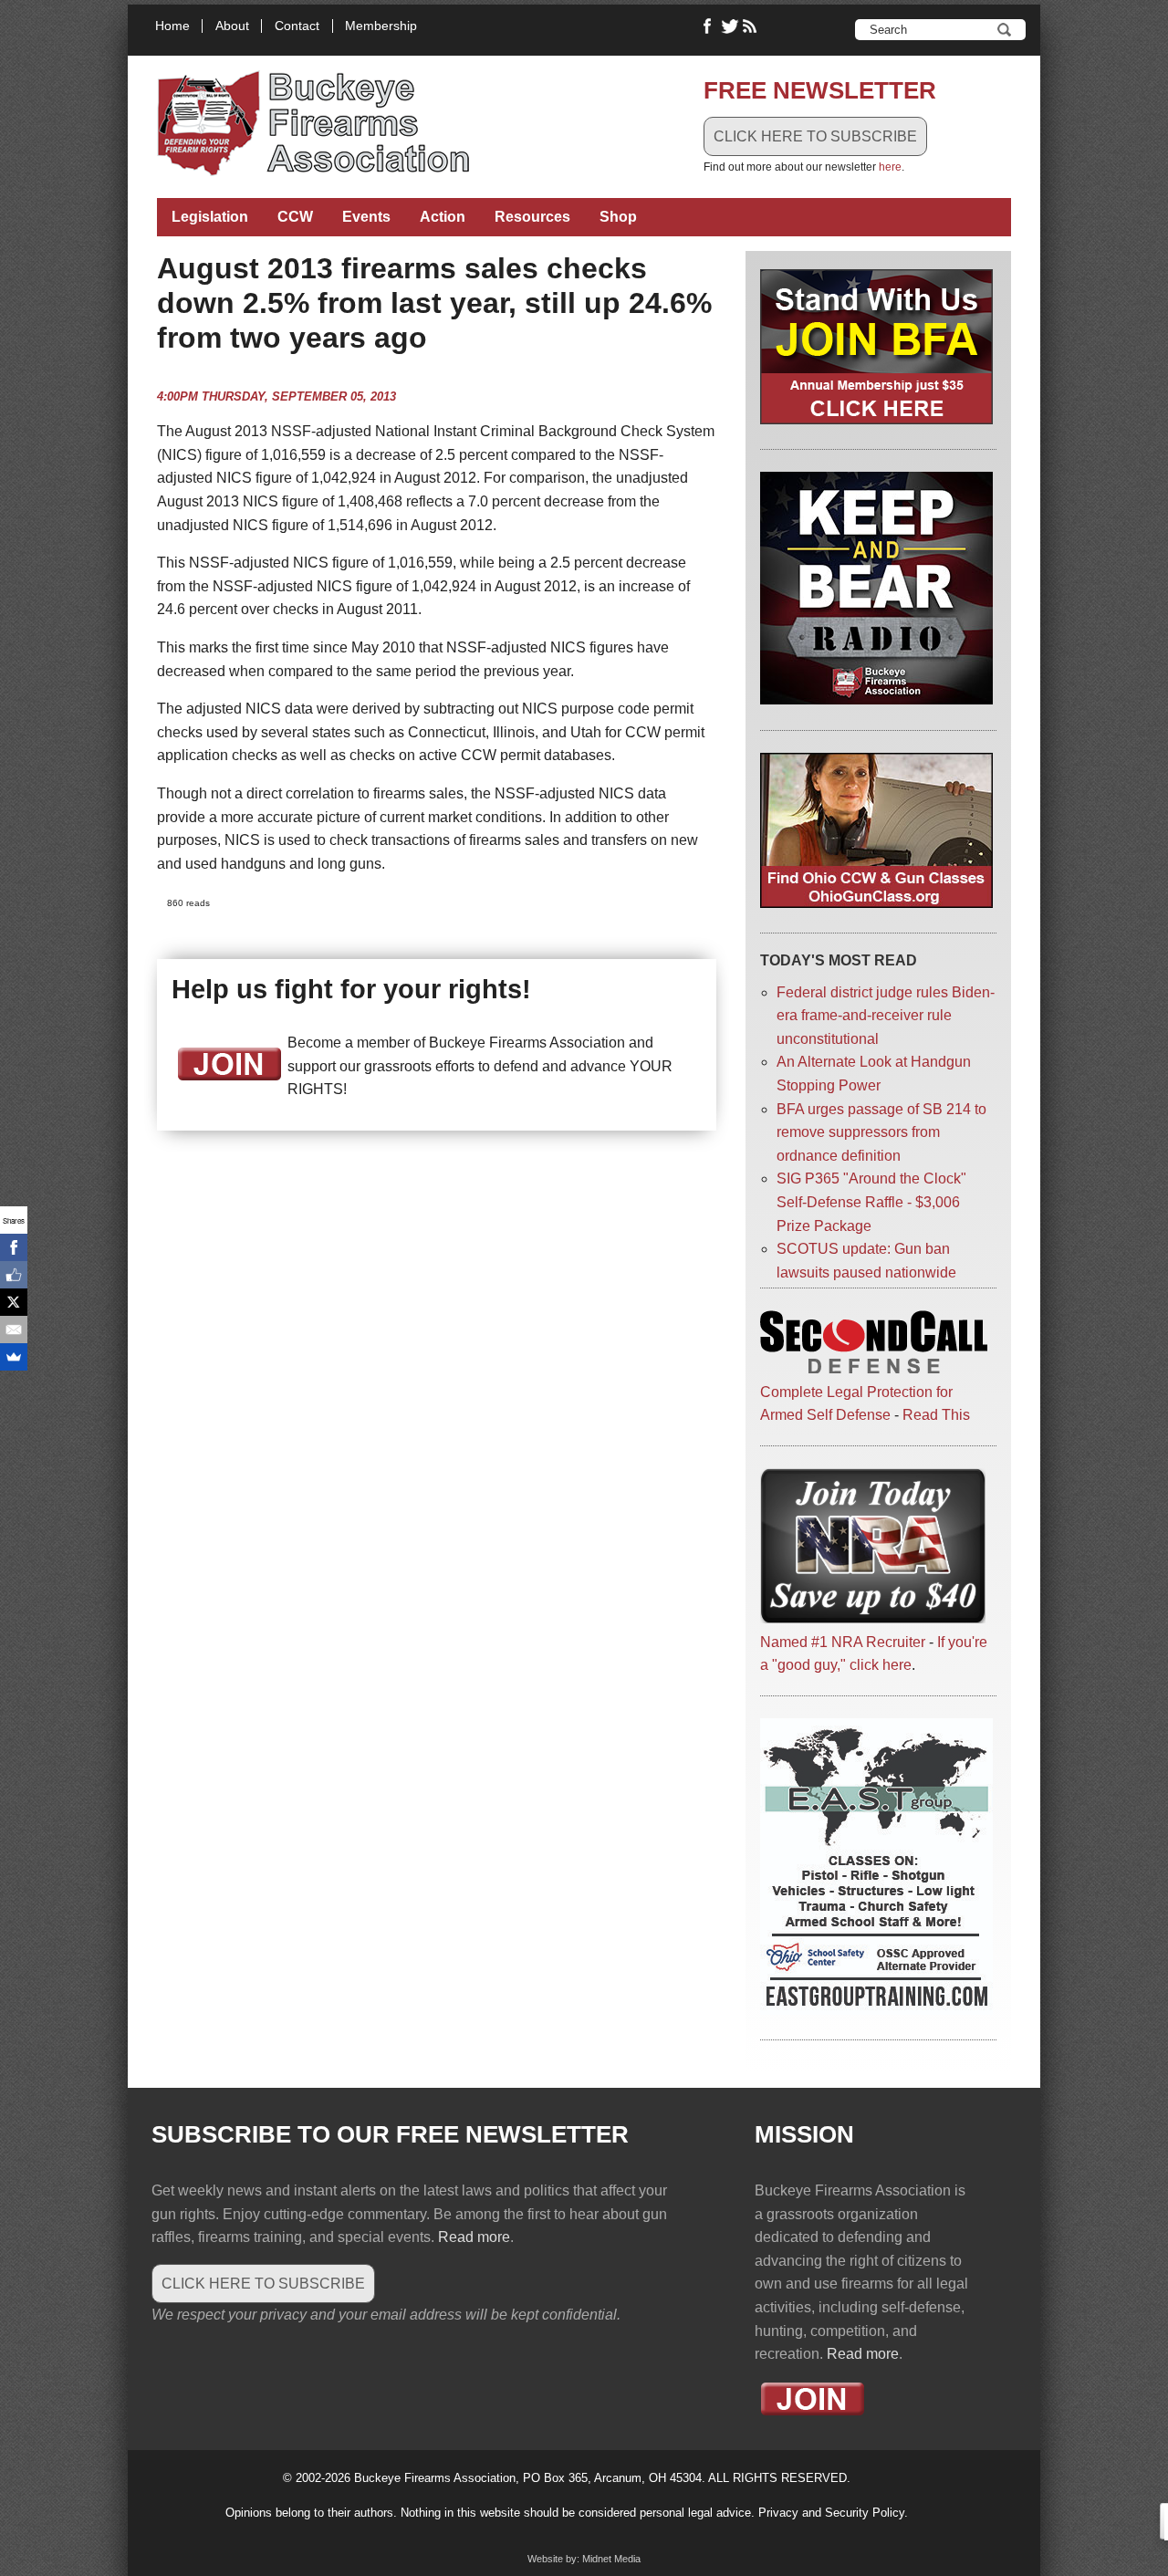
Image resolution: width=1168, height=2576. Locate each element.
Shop (618, 217)
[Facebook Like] (14, 1275)
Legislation (210, 217)
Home (172, 26)
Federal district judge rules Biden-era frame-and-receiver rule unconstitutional (886, 1016)
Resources (532, 217)
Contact (297, 26)
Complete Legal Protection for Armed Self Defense (856, 1403)
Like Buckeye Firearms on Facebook (708, 26)
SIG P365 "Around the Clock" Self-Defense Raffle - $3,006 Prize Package (871, 1202)
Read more (474, 2237)
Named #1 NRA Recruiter (843, 1642)
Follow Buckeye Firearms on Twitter (730, 26)
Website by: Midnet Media (584, 2559)
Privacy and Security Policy (831, 2513)
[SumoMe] (14, 1357)
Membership (381, 26)
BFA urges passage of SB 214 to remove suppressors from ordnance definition (881, 1132)
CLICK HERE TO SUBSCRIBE (815, 136)
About (232, 26)
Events (366, 217)
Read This (936, 1415)
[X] (14, 1302)
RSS (752, 26)
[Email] (14, 1330)
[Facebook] (14, 1247)
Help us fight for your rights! (351, 989)
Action (443, 217)
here (890, 167)
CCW (295, 217)
